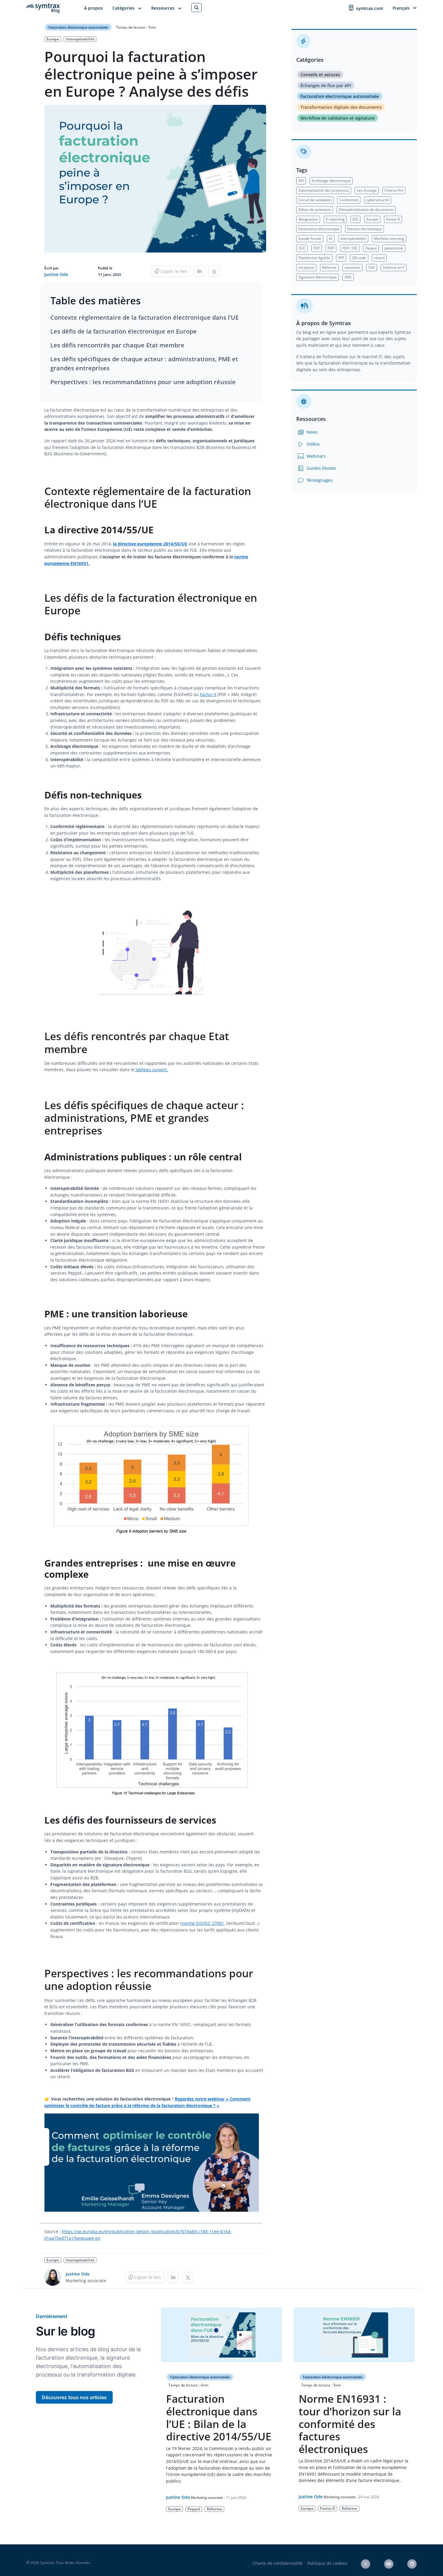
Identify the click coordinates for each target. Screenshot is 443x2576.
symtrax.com (370, 8)
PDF (331, 248)
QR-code (359, 258)
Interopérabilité (80, 39)
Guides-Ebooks (321, 468)
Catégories (123, 8)
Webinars (316, 456)
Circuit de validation (315, 200)
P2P (317, 248)
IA (331, 238)
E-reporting (335, 219)
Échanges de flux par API (326, 85)
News (311, 432)
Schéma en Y (394, 267)
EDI (355, 219)
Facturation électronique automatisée (78, 27)
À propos (93, 8)
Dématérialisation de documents (366, 210)
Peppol (371, 248)
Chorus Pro (394, 190)
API (301, 181)
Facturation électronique (319, 229)
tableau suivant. (151, 1070)
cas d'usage (367, 190)
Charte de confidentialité (278, 2563)
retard (379, 258)
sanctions (352, 267)
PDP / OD (350, 248)
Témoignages (319, 480)
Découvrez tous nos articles (74, 2397)
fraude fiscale (310, 238)
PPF (341, 258)
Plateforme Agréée (314, 258)
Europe (53, 39)
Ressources (163, 8)
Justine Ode (56, 274)
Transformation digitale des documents (341, 107)
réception (306, 267)
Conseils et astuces (320, 75)
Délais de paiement (315, 210)
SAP (372, 267)
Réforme (329, 267)
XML (348, 277)
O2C (302, 248)
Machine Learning (389, 238)
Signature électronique (317, 277)
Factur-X (208, 694)
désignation (308, 219)
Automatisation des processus (324, 190)
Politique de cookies (327, 2563)
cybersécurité (378, 200)
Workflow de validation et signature (338, 118)
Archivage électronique (331, 181)
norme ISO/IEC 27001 (203, 1923)
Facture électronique (364, 229)
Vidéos (313, 444)
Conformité (349, 200)
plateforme (394, 248)
